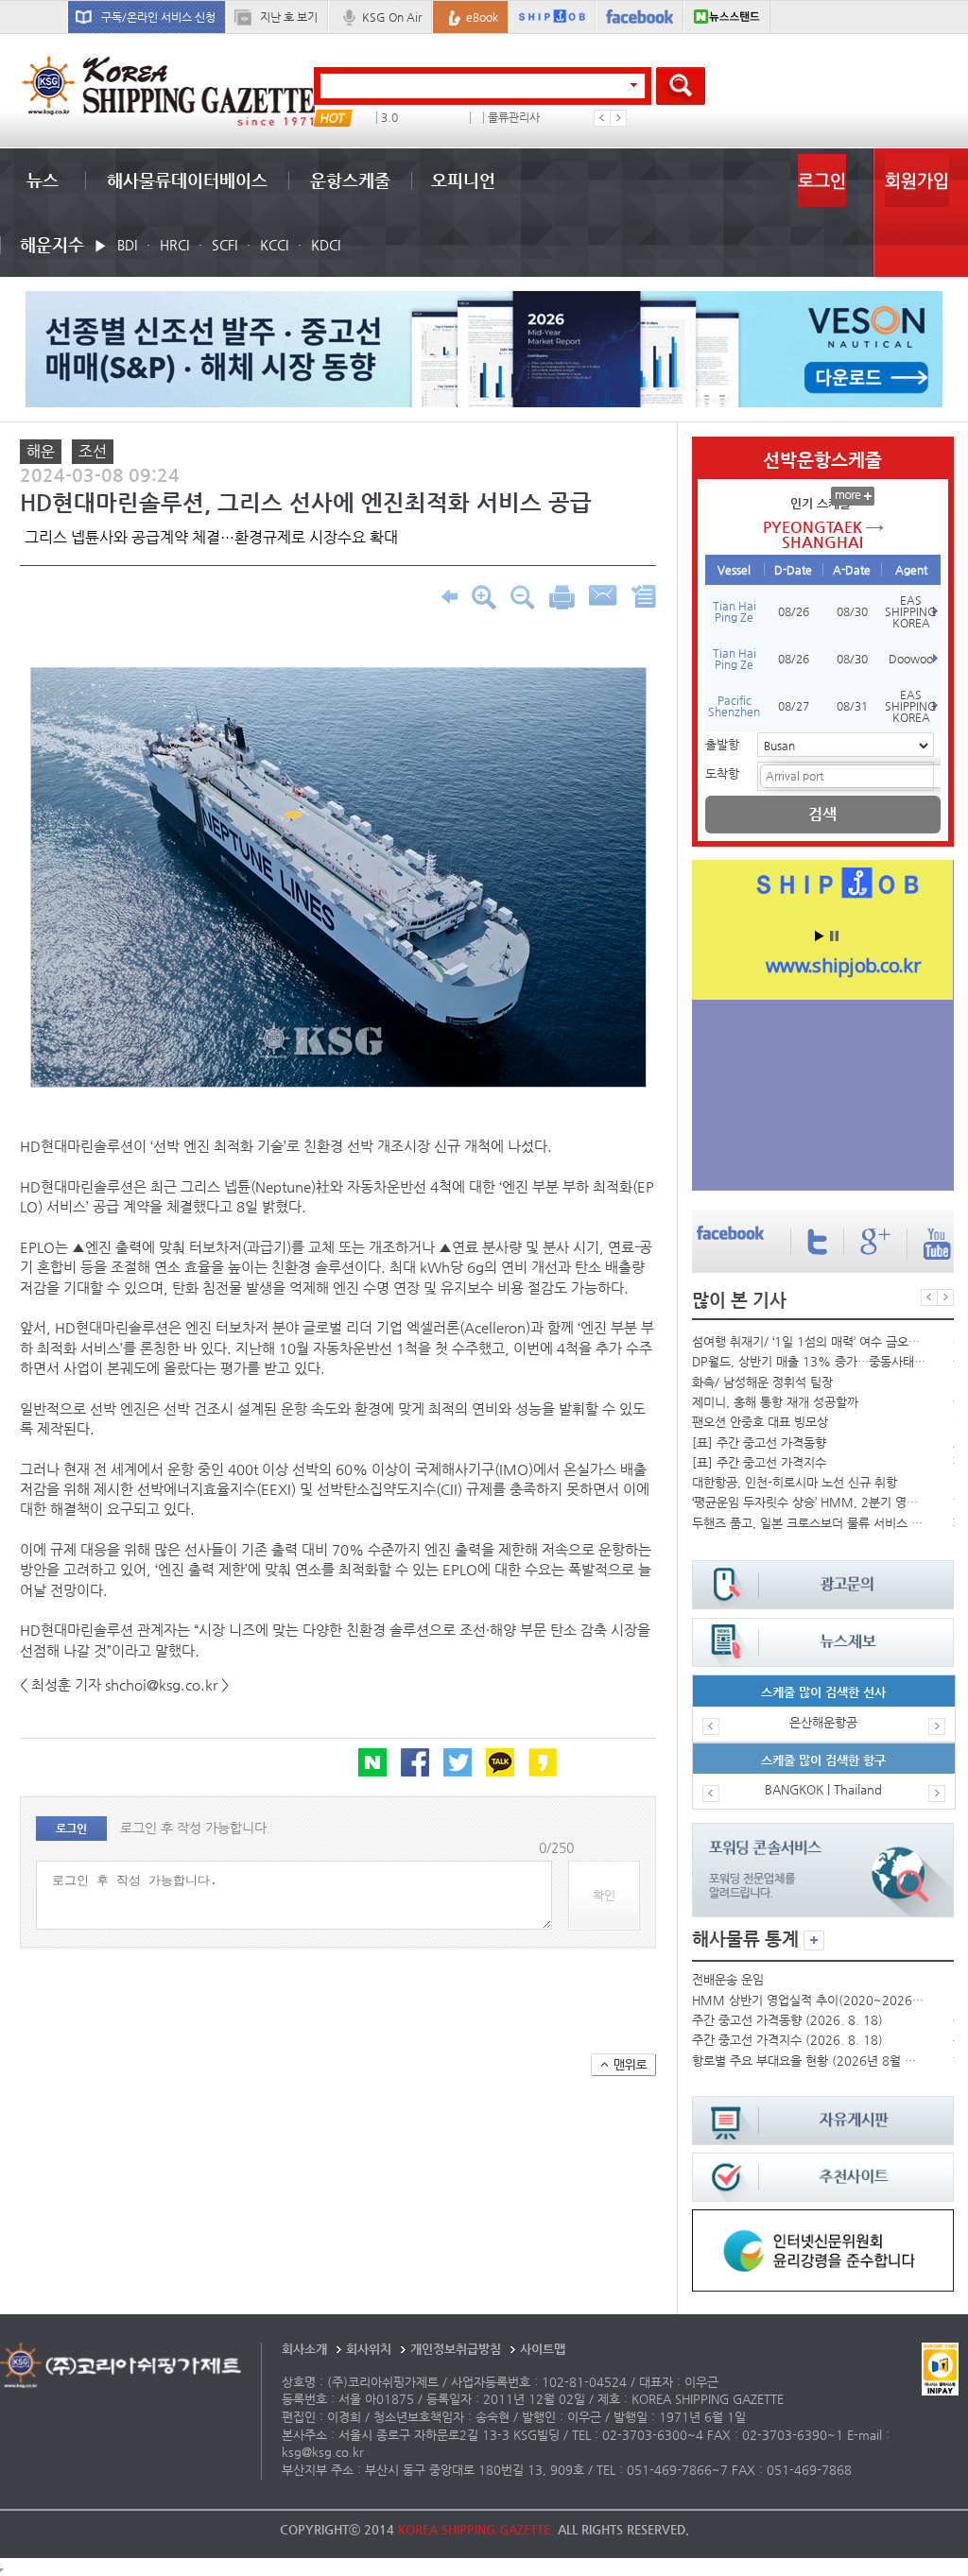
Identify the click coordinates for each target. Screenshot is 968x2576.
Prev (602, 118)
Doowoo (911, 659)
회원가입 (917, 180)
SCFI (225, 245)
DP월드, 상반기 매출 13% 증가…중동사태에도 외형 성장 (809, 1361)
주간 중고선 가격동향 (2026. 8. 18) (787, 2020)
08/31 (852, 706)
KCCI (274, 245)
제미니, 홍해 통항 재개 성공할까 (775, 1402)
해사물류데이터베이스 (187, 180)
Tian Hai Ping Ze (735, 611)
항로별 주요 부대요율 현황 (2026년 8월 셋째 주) (809, 2061)
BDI (127, 245)
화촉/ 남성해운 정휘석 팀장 (762, 1382)
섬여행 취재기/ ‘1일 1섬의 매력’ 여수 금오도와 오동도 (809, 1341)
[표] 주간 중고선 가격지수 (759, 1462)
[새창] (822, 2218)
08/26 (794, 611)
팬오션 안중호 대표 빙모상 (760, 1422)
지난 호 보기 (289, 17)
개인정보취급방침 (456, 2349)
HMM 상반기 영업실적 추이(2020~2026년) (809, 2000)
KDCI (326, 245)
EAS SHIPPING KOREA (911, 611)
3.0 (389, 118)
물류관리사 (514, 118)
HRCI (174, 245)
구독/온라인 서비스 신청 (158, 17)
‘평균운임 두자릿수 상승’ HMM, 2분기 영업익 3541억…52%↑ (809, 1502)
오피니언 (463, 180)
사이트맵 (543, 2349)
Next (618, 118)
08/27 (794, 706)
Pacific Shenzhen (734, 706)
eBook (482, 17)
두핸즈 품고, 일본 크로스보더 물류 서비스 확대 (809, 1523)
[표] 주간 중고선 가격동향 (759, 1443)
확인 (604, 1895)
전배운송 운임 (728, 1979)
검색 (822, 814)
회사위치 (369, 2349)
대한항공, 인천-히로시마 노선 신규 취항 (795, 1482)
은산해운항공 (823, 1722)
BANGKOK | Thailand (823, 1789)
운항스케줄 (350, 180)
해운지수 (52, 244)
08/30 (852, 611)
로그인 (822, 180)
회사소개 (304, 2349)
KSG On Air (392, 17)
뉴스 (43, 180)
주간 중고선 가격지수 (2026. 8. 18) (787, 2040)
